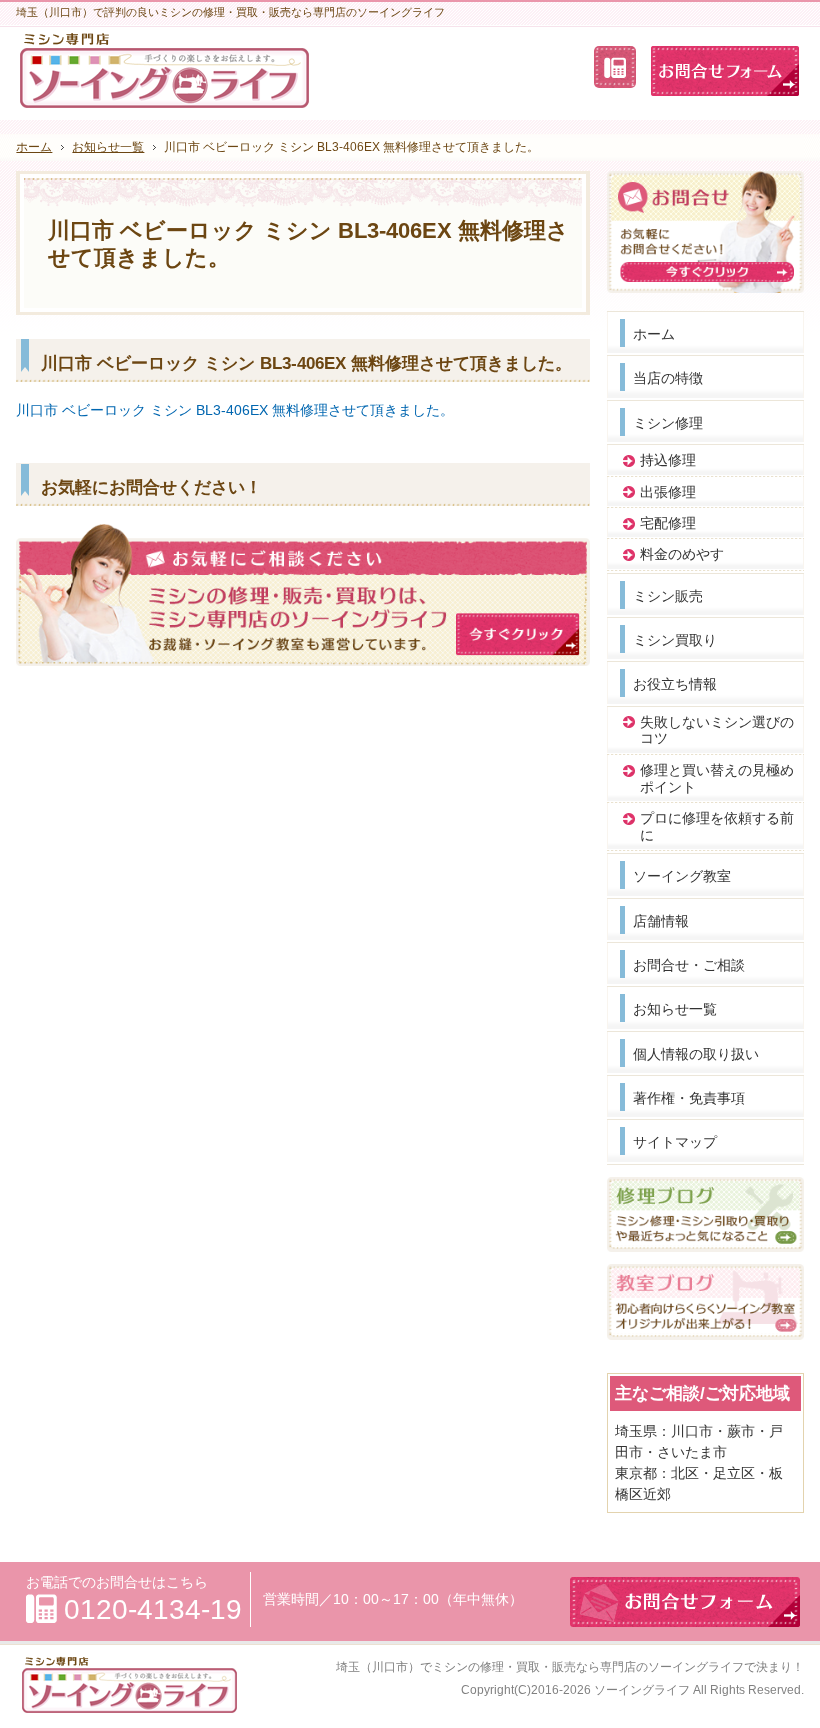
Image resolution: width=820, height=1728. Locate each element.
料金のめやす (682, 554)
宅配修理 (668, 523)
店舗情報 (661, 921)
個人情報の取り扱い (696, 1054)
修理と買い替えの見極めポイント (717, 778)
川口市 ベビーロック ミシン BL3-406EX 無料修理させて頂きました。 (235, 410)
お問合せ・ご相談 (689, 965)
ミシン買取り (675, 640)
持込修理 (668, 460)
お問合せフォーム (725, 71)
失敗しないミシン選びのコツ (717, 730)
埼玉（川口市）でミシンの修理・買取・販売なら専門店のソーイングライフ (540, 1667)
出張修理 (668, 492)
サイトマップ (675, 1142)
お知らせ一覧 (675, 1009)
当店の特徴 (668, 378)
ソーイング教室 (682, 876)
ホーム (654, 334)
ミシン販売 (668, 596)
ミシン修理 (668, 423)
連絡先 (615, 67)
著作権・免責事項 (689, 1098)
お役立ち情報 (675, 684)
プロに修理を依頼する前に (717, 826)
